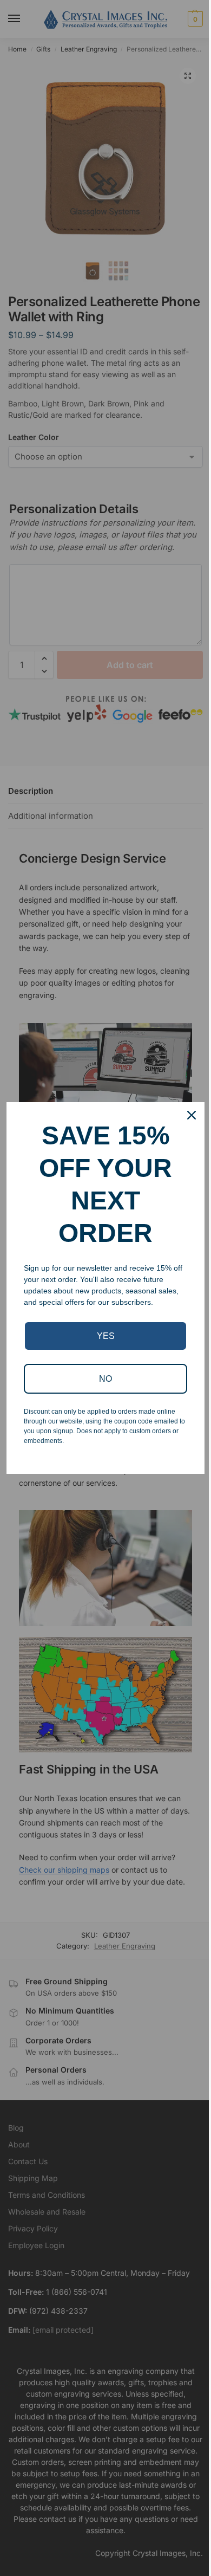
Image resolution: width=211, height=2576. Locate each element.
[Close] (192, 1115)
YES (106, 1336)
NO (105, 1379)
